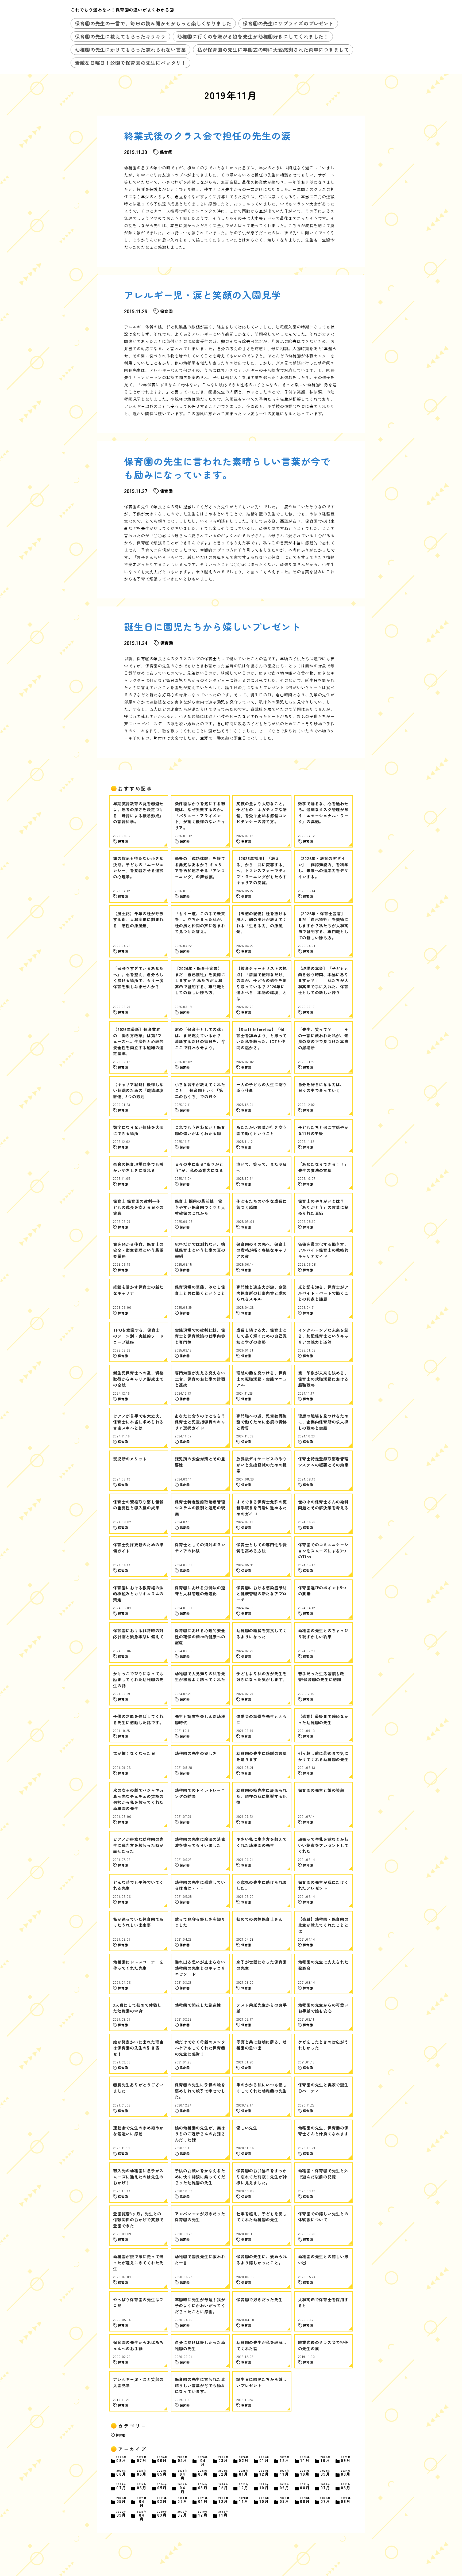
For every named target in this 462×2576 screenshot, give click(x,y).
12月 (285, 2459)
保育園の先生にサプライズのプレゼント (288, 23)
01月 (264, 2459)
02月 (244, 2459)
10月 (326, 2459)
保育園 (121, 2435)
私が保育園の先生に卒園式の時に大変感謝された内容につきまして (273, 49)
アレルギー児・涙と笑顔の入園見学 (203, 295)
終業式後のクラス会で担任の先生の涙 (208, 136)
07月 (142, 2459)
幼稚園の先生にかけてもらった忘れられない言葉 (130, 49)
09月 (346, 2459)
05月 (183, 2459)
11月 (305, 2459)
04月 (203, 2461)
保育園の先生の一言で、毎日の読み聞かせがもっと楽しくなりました (153, 23)
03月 (224, 2459)
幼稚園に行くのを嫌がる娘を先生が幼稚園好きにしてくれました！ (253, 36)
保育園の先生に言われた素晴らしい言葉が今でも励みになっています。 (227, 468)
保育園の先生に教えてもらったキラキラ (120, 36)
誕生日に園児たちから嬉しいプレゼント (213, 626)
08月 (121, 2459)
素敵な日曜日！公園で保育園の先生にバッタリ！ (130, 63)
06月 (162, 2459)
